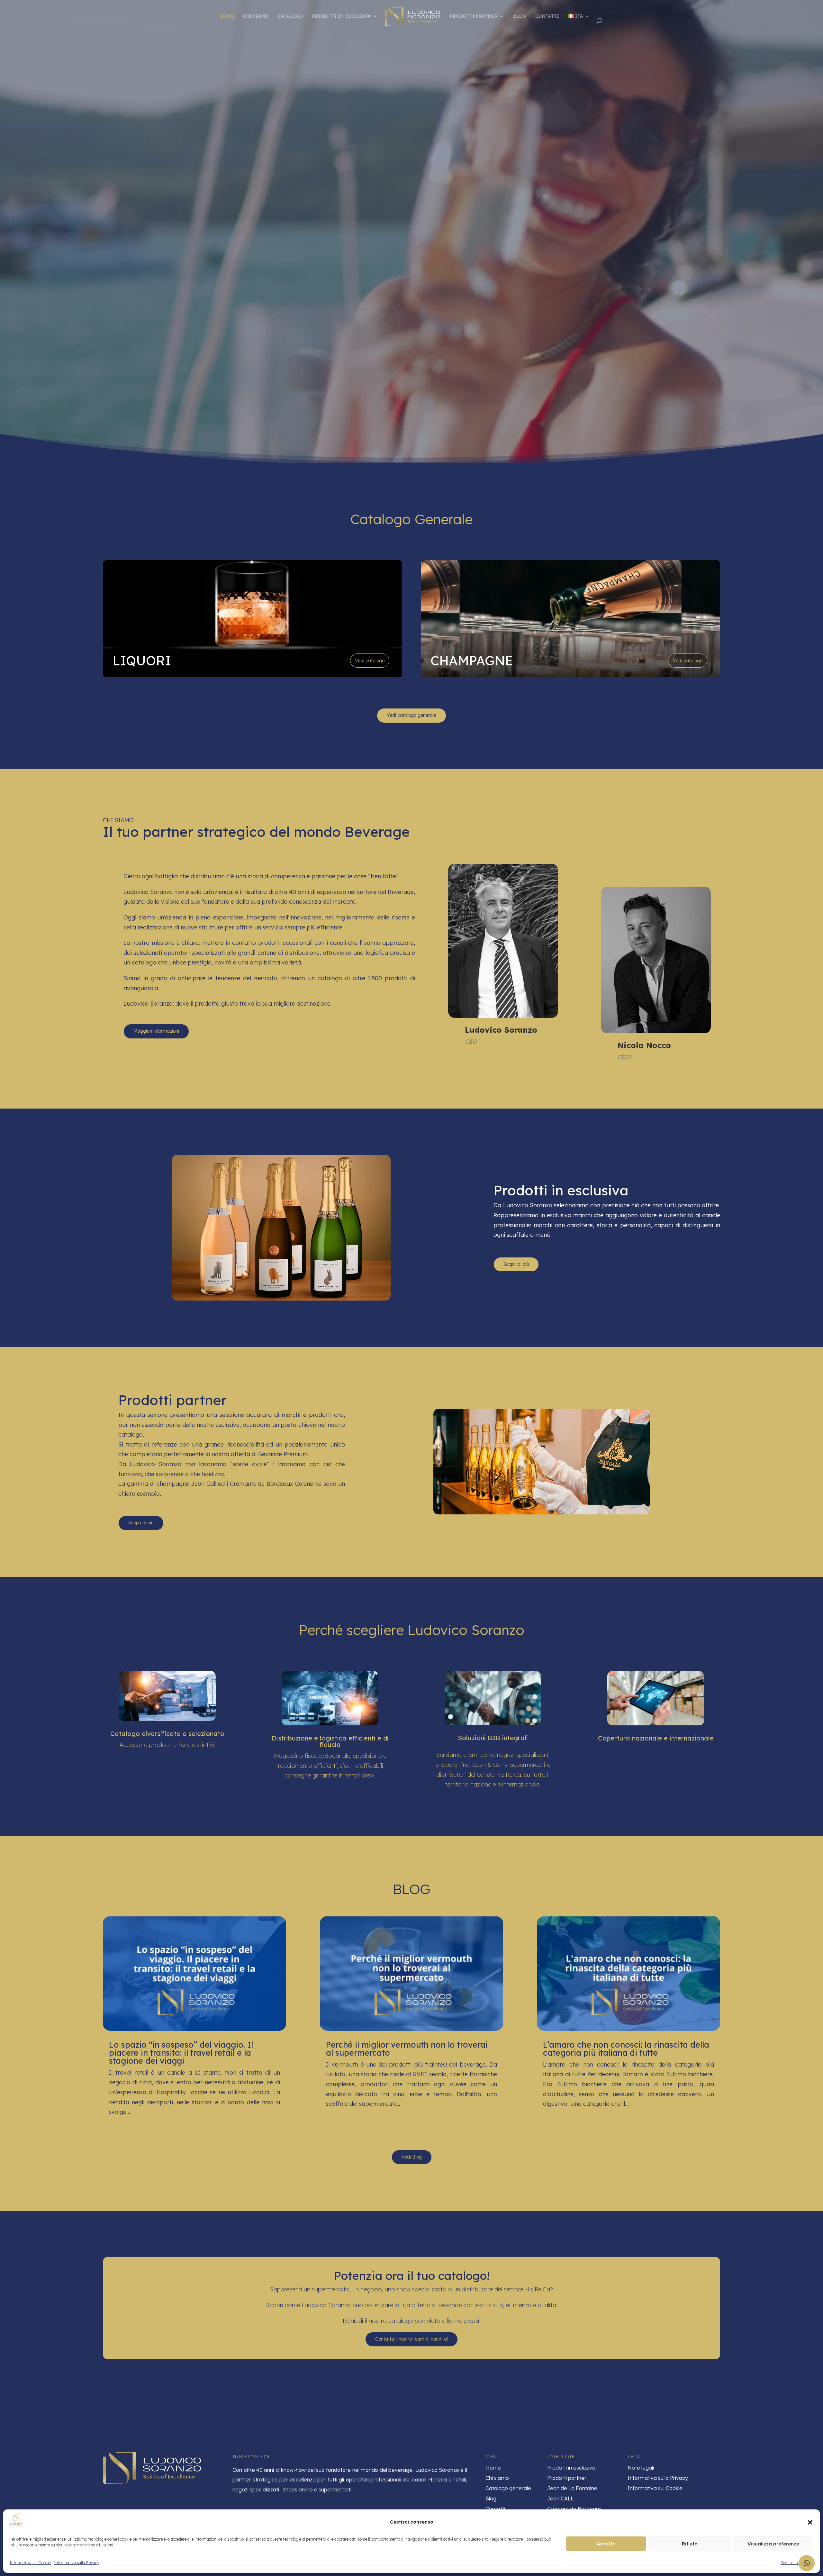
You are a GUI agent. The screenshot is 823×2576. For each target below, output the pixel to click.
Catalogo (290, 16)
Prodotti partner (474, 16)
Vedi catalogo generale (411, 715)
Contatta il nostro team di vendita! (411, 2339)
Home (227, 16)
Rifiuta (690, 2544)
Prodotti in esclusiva (341, 16)
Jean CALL (560, 2498)
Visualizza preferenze (773, 2544)
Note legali (641, 2468)
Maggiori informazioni (156, 1031)
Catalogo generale (508, 2488)
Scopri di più (516, 1264)
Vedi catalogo (370, 661)
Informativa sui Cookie (30, 2563)
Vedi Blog (412, 2157)
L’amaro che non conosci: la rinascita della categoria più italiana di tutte (626, 2049)
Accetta (606, 2544)
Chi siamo (256, 16)
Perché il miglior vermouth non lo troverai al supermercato (407, 2049)
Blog (520, 16)
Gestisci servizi (794, 2563)
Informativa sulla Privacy (77, 2563)
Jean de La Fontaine (572, 2488)
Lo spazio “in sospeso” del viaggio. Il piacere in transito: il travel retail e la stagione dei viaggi (181, 2053)
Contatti (547, 16)
